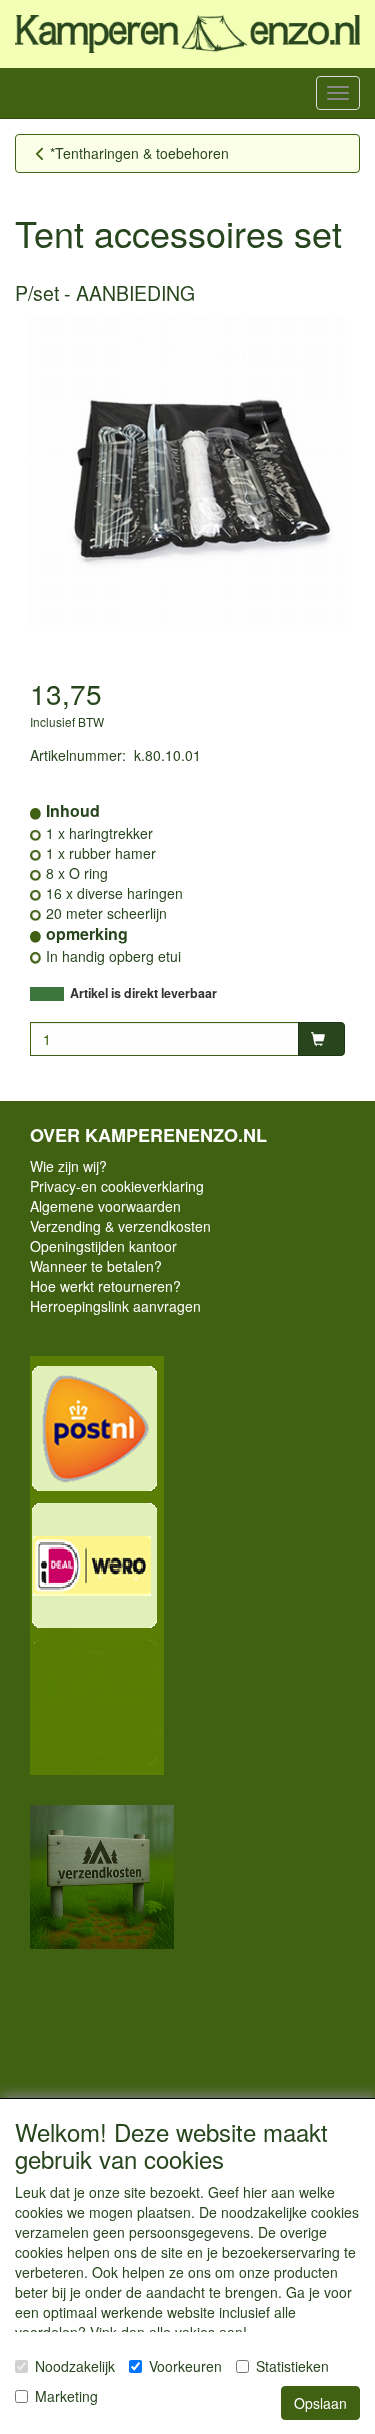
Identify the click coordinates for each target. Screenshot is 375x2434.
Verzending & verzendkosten (120, 1226)
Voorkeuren (185, 2366)
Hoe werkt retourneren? (105, 1286)
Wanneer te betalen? (96, 1266)
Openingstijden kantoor (103, 1246)
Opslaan (320, 2403)
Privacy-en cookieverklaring (117, 1186)
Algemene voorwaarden (105, 1206)
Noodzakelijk (75, 2366)
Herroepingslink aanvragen (115, 1306)
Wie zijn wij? (68, 1166)
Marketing (66, 2396)
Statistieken (292, 2366)
